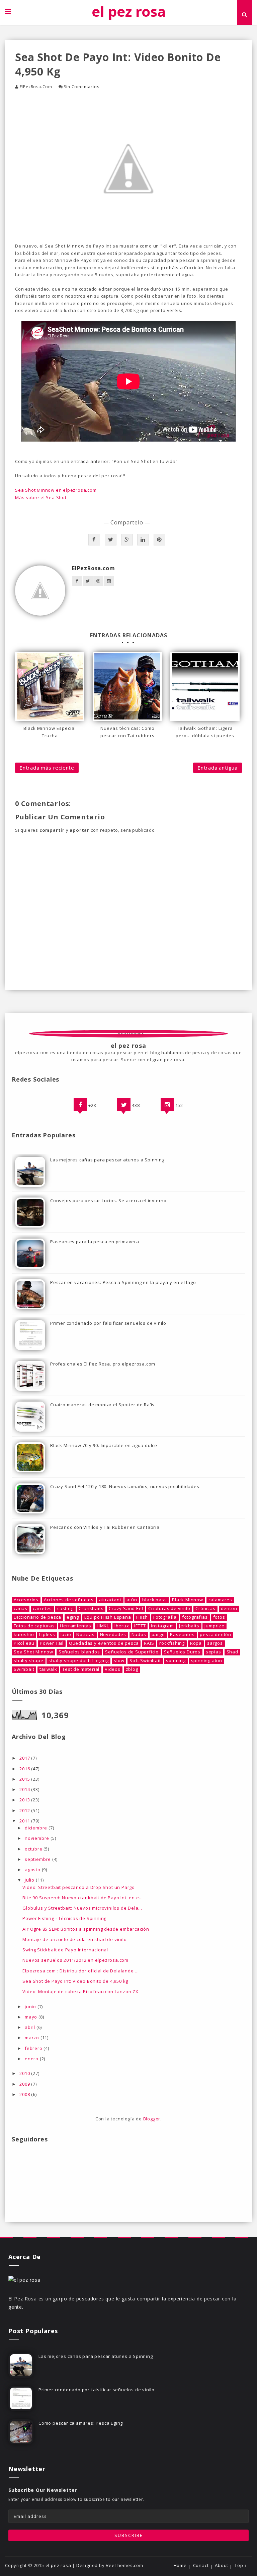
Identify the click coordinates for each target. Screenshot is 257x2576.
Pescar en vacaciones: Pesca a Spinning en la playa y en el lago (123, 1282)
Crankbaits (91, 1608)
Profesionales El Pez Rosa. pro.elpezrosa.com (103, 1364)
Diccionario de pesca (37, 1617)
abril (31, 2027)
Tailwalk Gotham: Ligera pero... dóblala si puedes (205, 732)
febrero (34, 2048)
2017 (25, 1758)
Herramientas (76, 1626)
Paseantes (182, 1635)
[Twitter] (124, 1105)
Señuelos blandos (79, 1652)
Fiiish (142, 1617)
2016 (25, 1769)
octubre (34, 1849)
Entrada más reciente (47, 768)
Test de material (81, 1669)
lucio (66, 1635)
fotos (219, 1617)
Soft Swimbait (145, 1661)
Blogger (152, 2119)
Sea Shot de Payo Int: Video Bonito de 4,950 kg (75, 1981)
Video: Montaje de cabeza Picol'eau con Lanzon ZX (80, 1991)
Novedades (113, 1635)
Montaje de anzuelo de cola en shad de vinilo (74, 1939)
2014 (25, 1789)
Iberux (122, 1626)
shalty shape (29, 1661)
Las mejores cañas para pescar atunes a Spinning (107, 1160)
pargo (158, 1635)
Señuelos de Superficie (132, 1652)
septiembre (38, 1859)
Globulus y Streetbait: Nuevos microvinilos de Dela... (82, 1908)
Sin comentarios (81, 87)
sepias (213, 1652)
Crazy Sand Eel (126, 1608)
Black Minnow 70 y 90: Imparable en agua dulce (104, 1445)
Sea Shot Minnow (33, 1652)
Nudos (139, 1635)
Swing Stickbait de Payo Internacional (65, 1950)
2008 (25, 2094)
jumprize (214, 1626)
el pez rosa (129, 11)
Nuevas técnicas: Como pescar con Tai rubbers (127, 732)
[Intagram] (167, 1105)
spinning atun (207, 1661)
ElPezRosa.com (36, 87)
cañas (21, 1608)
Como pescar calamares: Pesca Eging (81, 2423)
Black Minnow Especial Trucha (50, 732)
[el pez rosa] (24, 2280)
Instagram (162, 1626)
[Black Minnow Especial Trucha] (50, 686)
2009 (25, 2084)
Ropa (196, 1643)
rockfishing (172, 1643)
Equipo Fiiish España (108, 1617)
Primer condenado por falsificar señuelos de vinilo (108, 1323)
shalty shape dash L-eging (78, 1661)
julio (30, 1880)
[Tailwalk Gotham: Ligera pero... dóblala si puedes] (205, 686)
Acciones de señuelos (69, 1600)
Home (180, 2565)
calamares (220, 1600)
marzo (33, 2038)
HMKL (103, 1626)
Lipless (47, 1635)
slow (119, 1661)
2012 (25, 1810)
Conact (201, 2565)
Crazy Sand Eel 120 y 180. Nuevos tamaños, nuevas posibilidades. (125, 1486)
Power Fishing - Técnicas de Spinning (64, 1918)
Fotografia (165, 1617)
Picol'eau (24, 1643)
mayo (32, 2017)
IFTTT (140, 1626)
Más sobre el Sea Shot (41, 497)
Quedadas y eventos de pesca (104, 1643)
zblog (132, 1669)
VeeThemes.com (124, 2565)
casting (65, 1608)
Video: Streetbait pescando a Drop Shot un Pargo (79, 1887)
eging (73, 1617)
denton (229, 1608)
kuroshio (24, 1635)
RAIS (149, 1643)
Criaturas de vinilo (169, 1608)
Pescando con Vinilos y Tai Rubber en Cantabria (105, 1527)
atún (132, 1600)
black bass (154, 1600)
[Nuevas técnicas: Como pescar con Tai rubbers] (127, 686)
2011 (25, 1821)
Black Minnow (188, 1600)
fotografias (195, 1617)
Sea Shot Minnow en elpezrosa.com (56, 490)
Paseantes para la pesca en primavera (95, 1242)
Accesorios (26, 1600)
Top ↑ (241, 2565)
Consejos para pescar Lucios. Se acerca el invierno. (109, 1200)
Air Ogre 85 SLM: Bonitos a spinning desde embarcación (86, 1929)
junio (31, 2006)
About (222, 2565)
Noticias (85, 1635)
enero (32, 2059)
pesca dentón (216, 1635)
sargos (215, 1643)
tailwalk (48, 1669)
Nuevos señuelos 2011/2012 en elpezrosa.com (75, 1960)
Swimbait (24, 1669)
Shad (232, 1652)
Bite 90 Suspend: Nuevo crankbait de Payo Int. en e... (82, 1898)
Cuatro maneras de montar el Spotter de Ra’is (102, 1405)
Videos (113, 1669)
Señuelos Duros (182, 1652)
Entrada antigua (218, 768)
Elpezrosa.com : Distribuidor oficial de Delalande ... (80, 1971)
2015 (25, 1779)
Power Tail (52, 1643)
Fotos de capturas (34, 1626)
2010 (25, 2073)
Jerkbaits (189, 1626)
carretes (42, 1608)
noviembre (38, 1838)
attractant (110, 1600)
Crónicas (205, 1608)
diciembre (37, 1828)
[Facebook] (80, 1105)
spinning (176, 1661)
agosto (33, 1870)
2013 (25, 1800)
